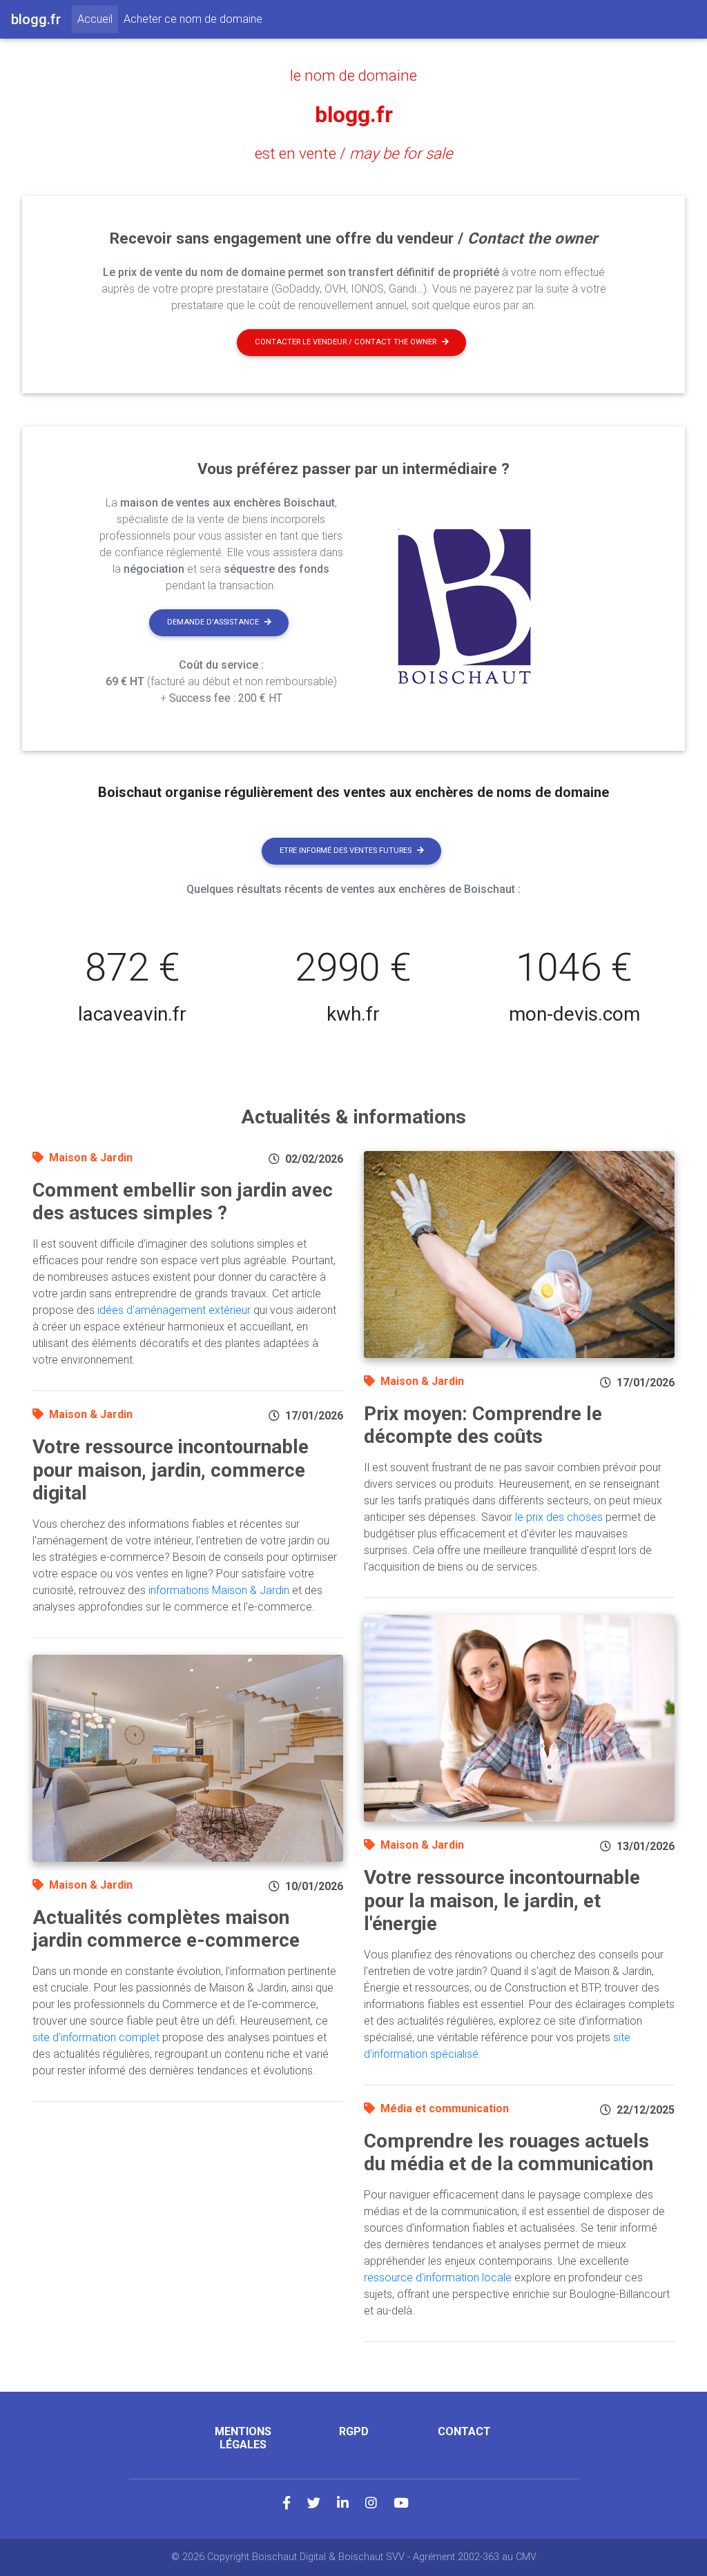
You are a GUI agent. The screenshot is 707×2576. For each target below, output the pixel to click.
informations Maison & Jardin (219, 1590)
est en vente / (354, 153)
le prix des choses (559, 1517)
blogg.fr (354, 115)
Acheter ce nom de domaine (193, 19)
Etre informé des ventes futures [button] (346, 851)
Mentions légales (243, 2438)
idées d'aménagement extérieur (174, 1310)
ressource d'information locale (438, 2278)
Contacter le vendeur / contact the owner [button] (346, 342)
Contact (464, 2431)
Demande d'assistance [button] (213, 622)
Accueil (98, 19)
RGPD (354, 2431)
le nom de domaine (353, 75)
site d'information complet (96, 2037)
